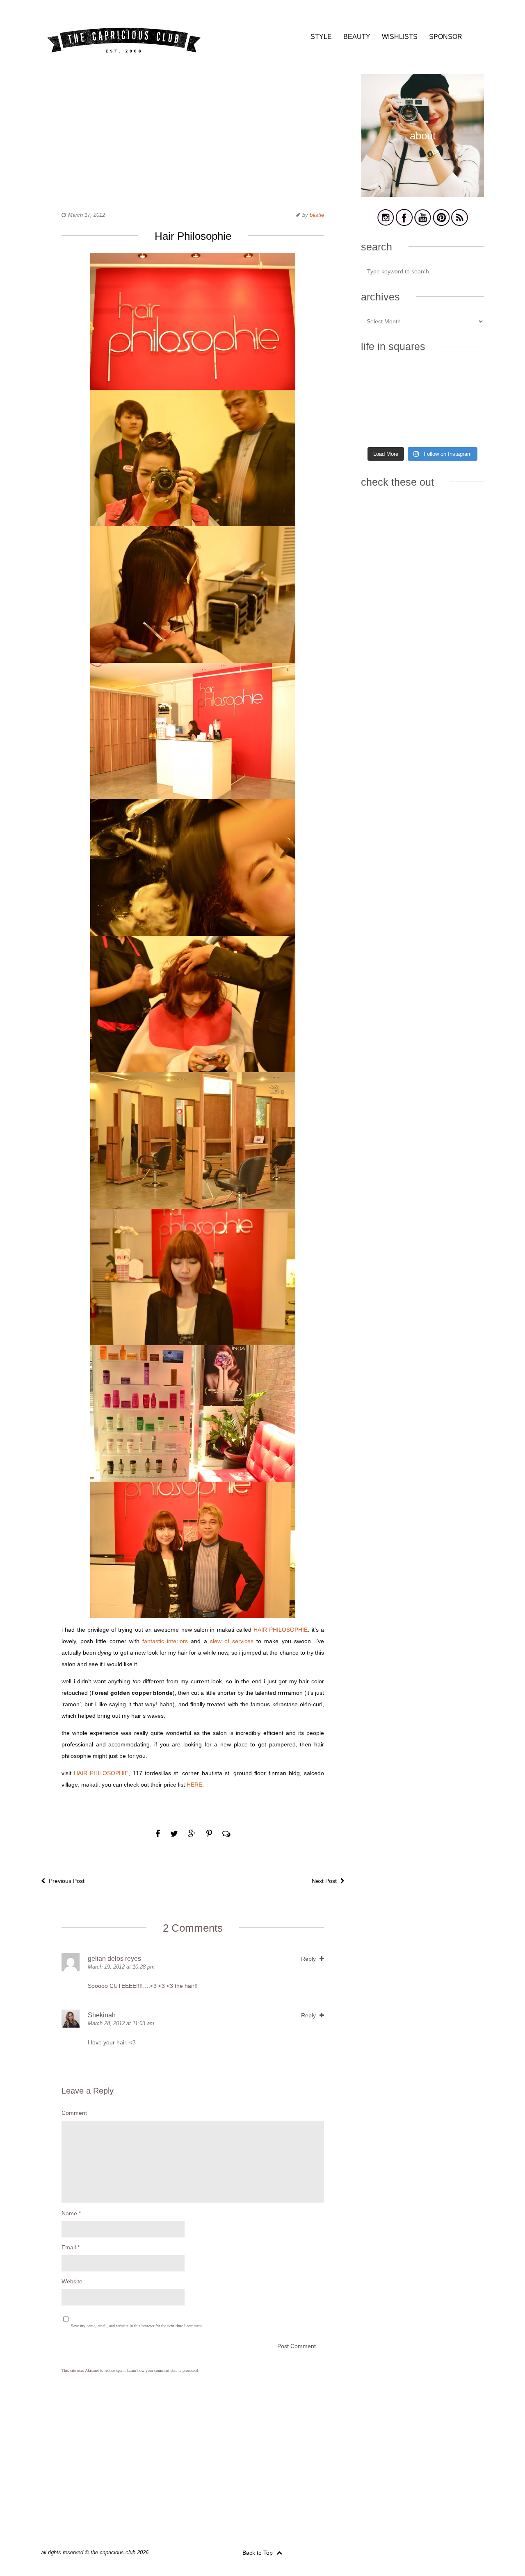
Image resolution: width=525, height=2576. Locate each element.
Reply (309, 1959)
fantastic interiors (164, 1641)
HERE (194, 1785)
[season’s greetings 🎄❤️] (380, 378)
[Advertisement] (193, 131)
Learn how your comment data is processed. (163, 2370)
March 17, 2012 (87, 215)
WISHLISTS (400, 37)
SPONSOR (446, 37)
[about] (422, 195)
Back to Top (258, 2553)
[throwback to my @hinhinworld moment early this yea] (380, 429)
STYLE (321, 37)
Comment (74, 2113)
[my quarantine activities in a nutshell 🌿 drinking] (465, 429)
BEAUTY (357, 37)
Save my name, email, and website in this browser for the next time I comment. (137, 2326)
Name (71, 2213)
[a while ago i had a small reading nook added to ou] (422, 404)
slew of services (232, 1641)
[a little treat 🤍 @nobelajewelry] (465, 378)
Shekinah (102, 2015)
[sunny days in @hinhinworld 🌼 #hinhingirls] (380, 404)
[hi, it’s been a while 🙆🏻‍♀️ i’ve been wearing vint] (422, 429)
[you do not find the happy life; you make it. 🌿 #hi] (422, 378)
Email (71, 2247)
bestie (317, 215)
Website (72, 2281)
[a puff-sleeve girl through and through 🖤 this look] (465, 404)
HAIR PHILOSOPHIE (281, 1630)
